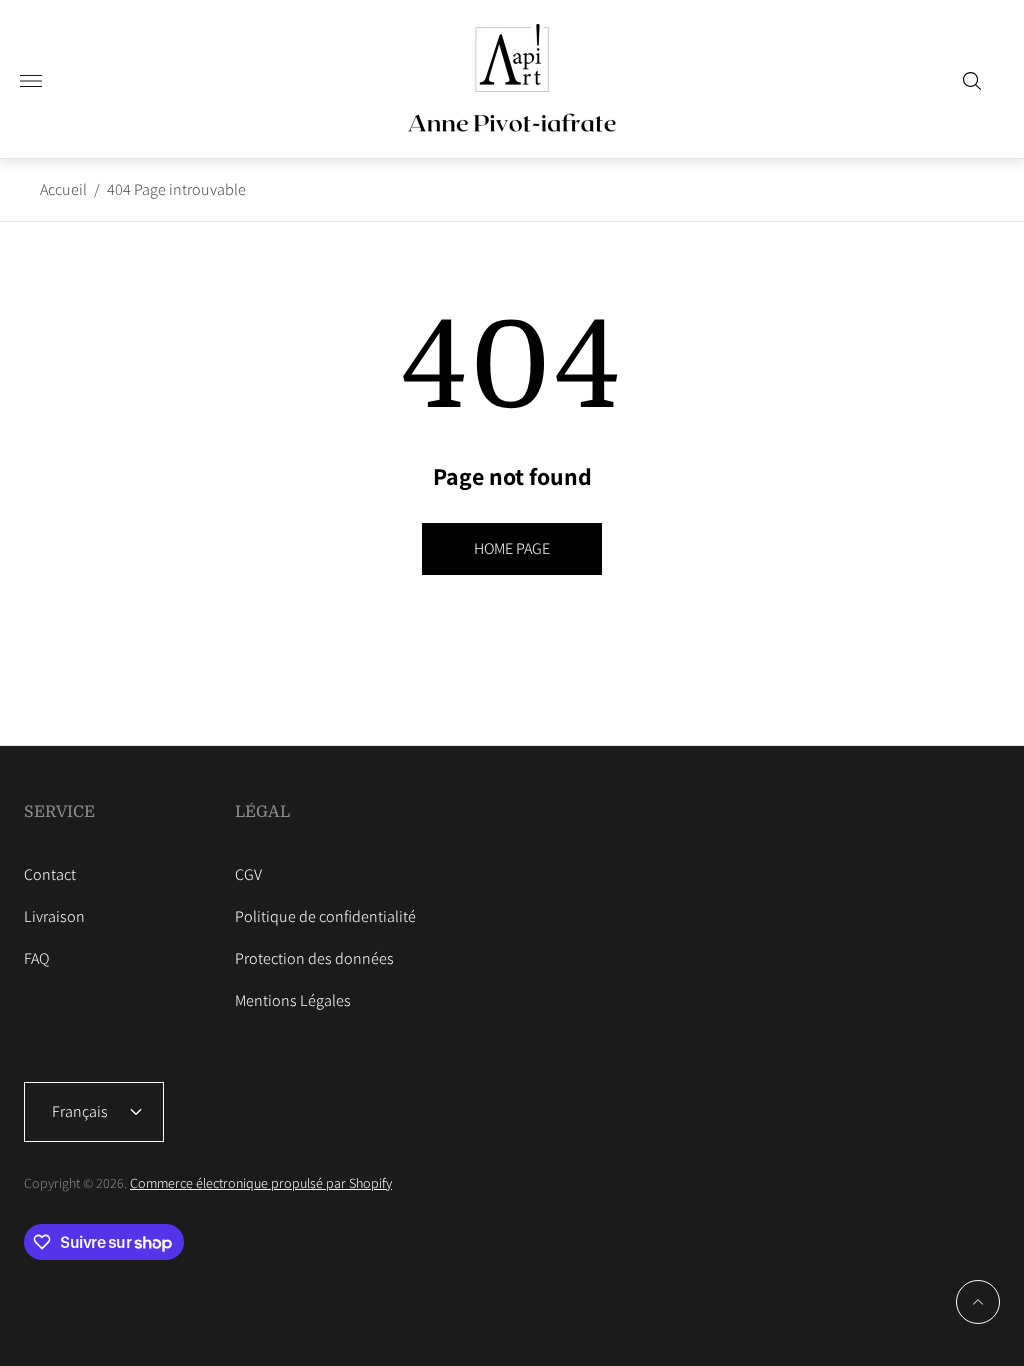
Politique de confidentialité (325, 916)
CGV (248, 874)
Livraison (54, 916)
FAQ (36, 958)
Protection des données (314, 958)
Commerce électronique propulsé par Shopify (261, 1183)
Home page (512, 548)
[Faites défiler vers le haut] (978, 1302)
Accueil (63, 189)
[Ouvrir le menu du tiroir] (31, 81)
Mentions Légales (293, 1000)
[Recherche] (972, 81)
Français (80, 1111)
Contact (50, 874)
